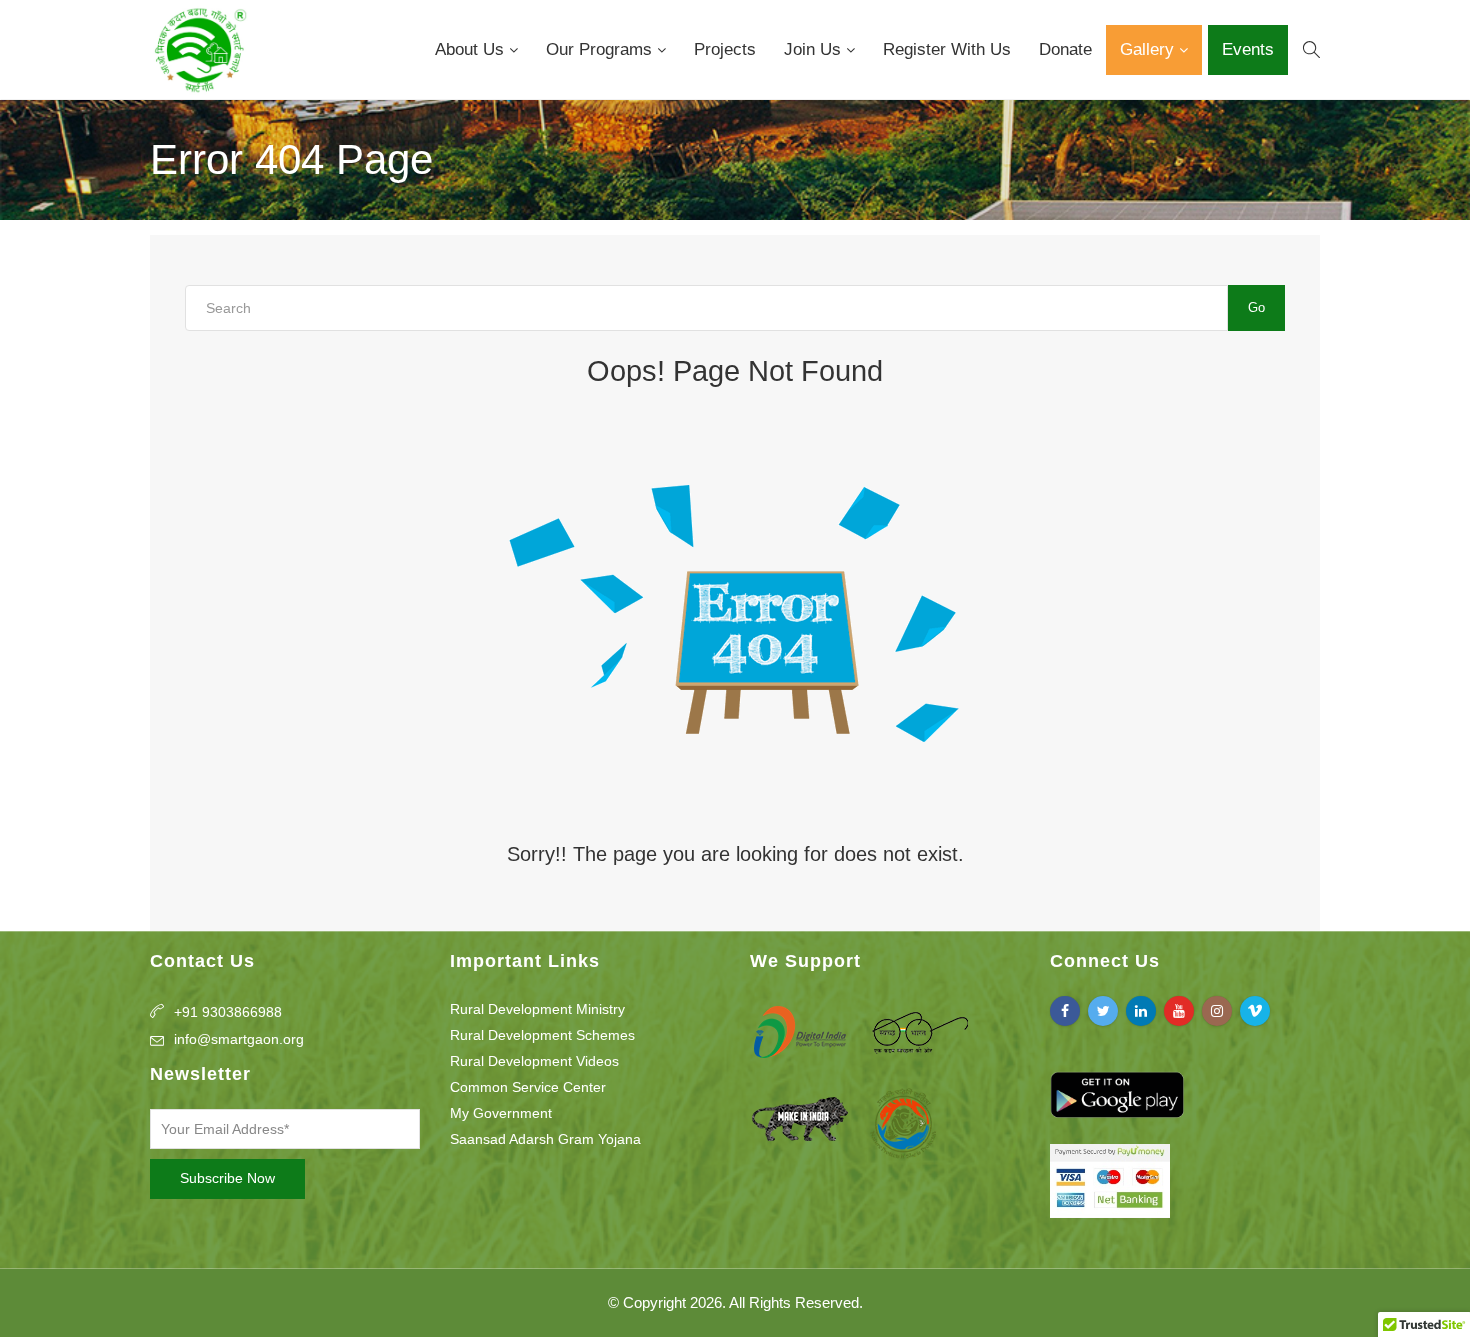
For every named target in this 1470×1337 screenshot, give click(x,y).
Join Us (815, 49)
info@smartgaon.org (239, 1039)
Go (1256, 307)
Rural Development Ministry (537, 1009)
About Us (472, 49)
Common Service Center (528, 1087)
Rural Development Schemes (542, 1035)
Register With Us (947, 49)
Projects (725, 49)
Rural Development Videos (534, 1061)
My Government (501, 1113)
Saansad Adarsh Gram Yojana (545, 1139)
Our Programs (601, 49)
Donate (1065, 49)
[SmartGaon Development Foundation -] (199, 50)
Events (1248, 49)
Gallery (1149, 49)
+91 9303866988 (228, 1012)
